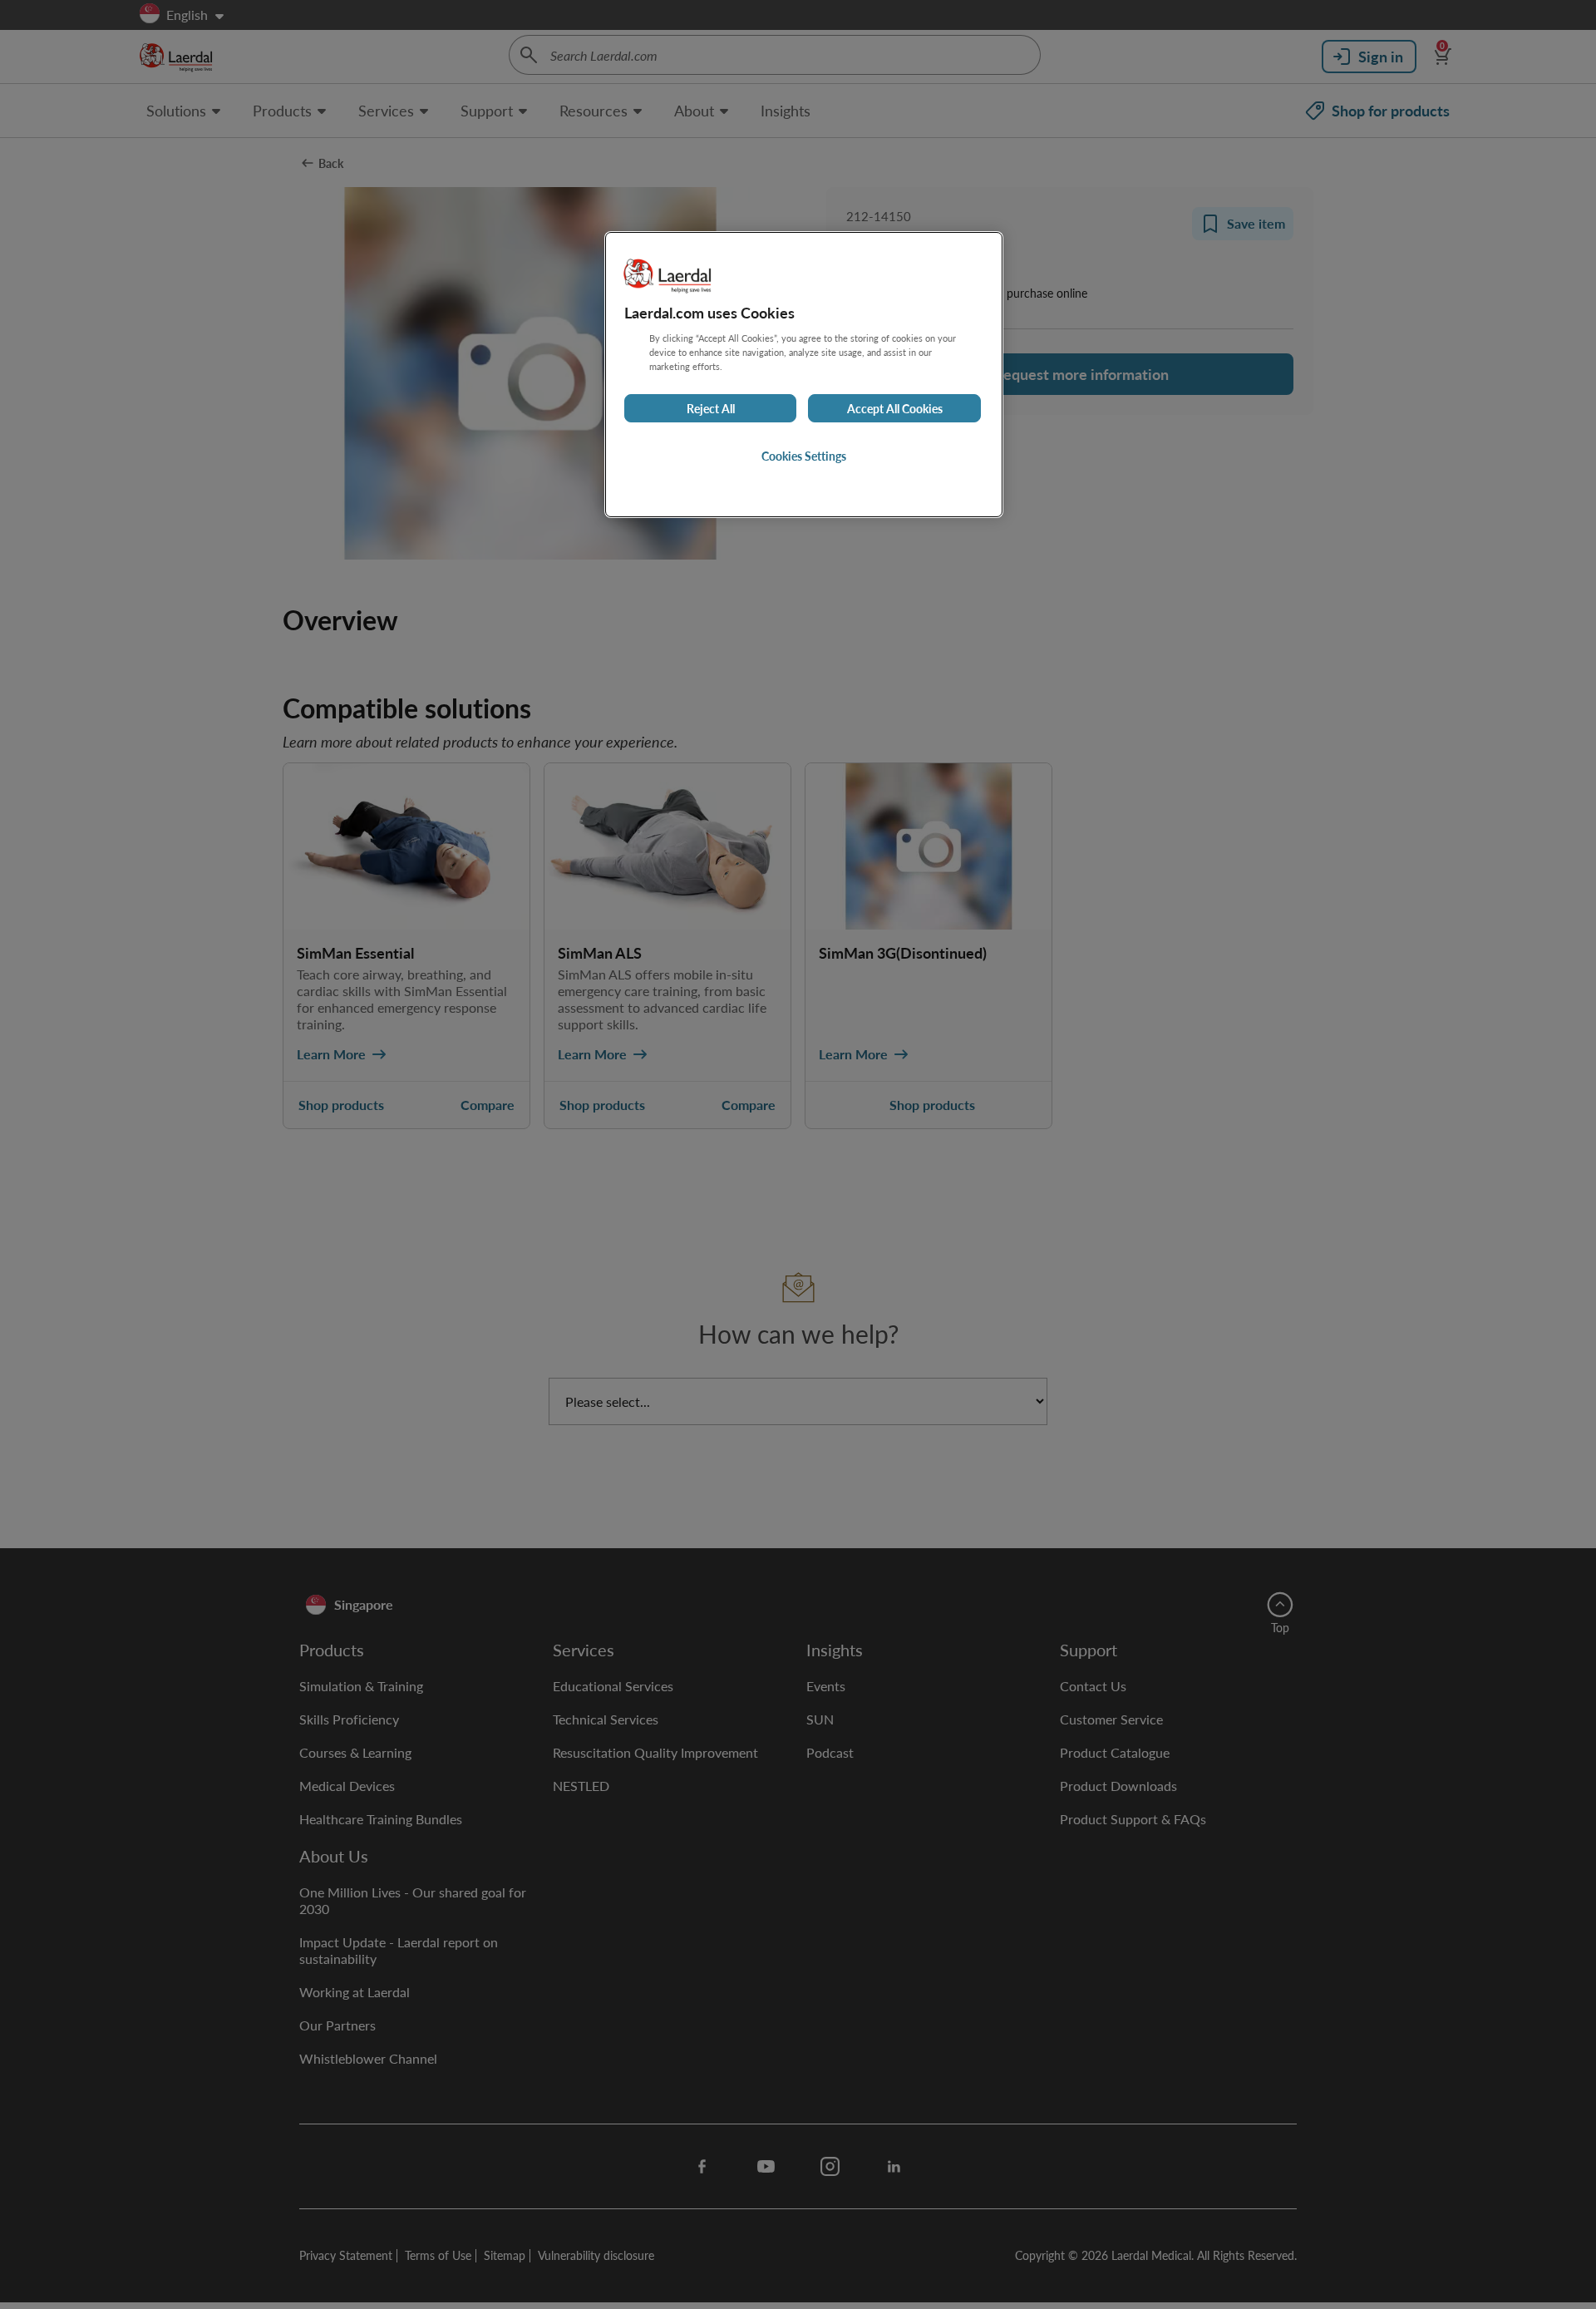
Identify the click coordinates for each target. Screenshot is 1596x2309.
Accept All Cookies (895, 408)
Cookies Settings (804, 456)
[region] (804, 375)
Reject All (711, 408)
